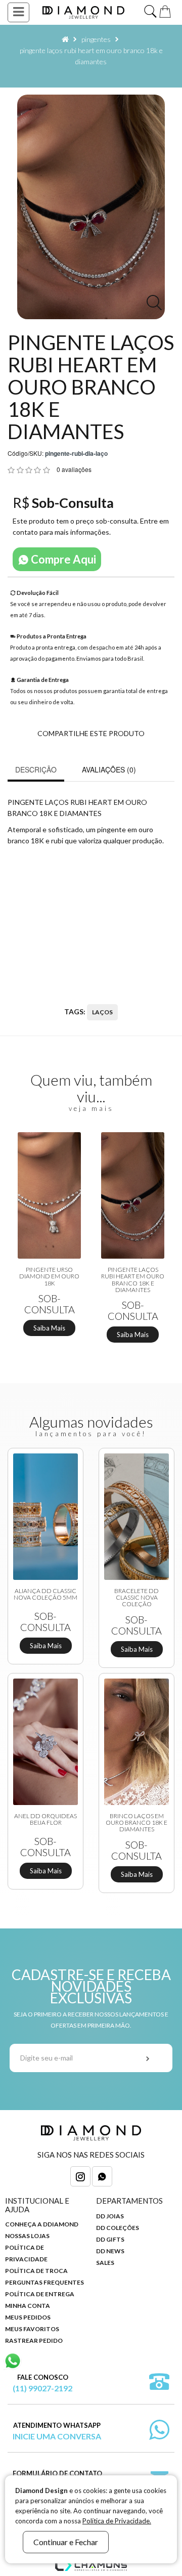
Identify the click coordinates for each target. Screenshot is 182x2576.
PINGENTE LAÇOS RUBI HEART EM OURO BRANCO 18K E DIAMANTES (133, 1280)
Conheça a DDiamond (42, 2224)
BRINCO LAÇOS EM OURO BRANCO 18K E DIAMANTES (136, 1823)
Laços (102, 1012)
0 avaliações (74, 469)
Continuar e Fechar (66, 2542)
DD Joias (110, 2216)
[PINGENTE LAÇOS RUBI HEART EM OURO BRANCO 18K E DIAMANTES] (91, 207)
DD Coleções (118, 2228)
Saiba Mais (49, 1328)
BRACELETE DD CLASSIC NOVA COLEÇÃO (136, 1598)
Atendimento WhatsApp (57, 2431)
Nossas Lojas (27, 2236)
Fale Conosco (42, 2383)
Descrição (36, 769)
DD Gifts (110, 2239)
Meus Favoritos (32, 2329)
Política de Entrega (40, 2294)
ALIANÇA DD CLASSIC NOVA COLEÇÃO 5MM (45, 1594)
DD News (110, 2251)
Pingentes (96, 39)
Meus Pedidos (28, 2317)
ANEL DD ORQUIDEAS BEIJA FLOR (45, 1819)
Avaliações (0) (109, 769)
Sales (105, 2263)
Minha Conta (28, 2306)
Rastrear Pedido (34, 2341)
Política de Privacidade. (117, 2521)
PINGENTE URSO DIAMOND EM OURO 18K (49, 1276)
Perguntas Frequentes (44, 2282)
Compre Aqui (62, 559)
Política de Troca (36, 2271)
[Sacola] (165, 10)
